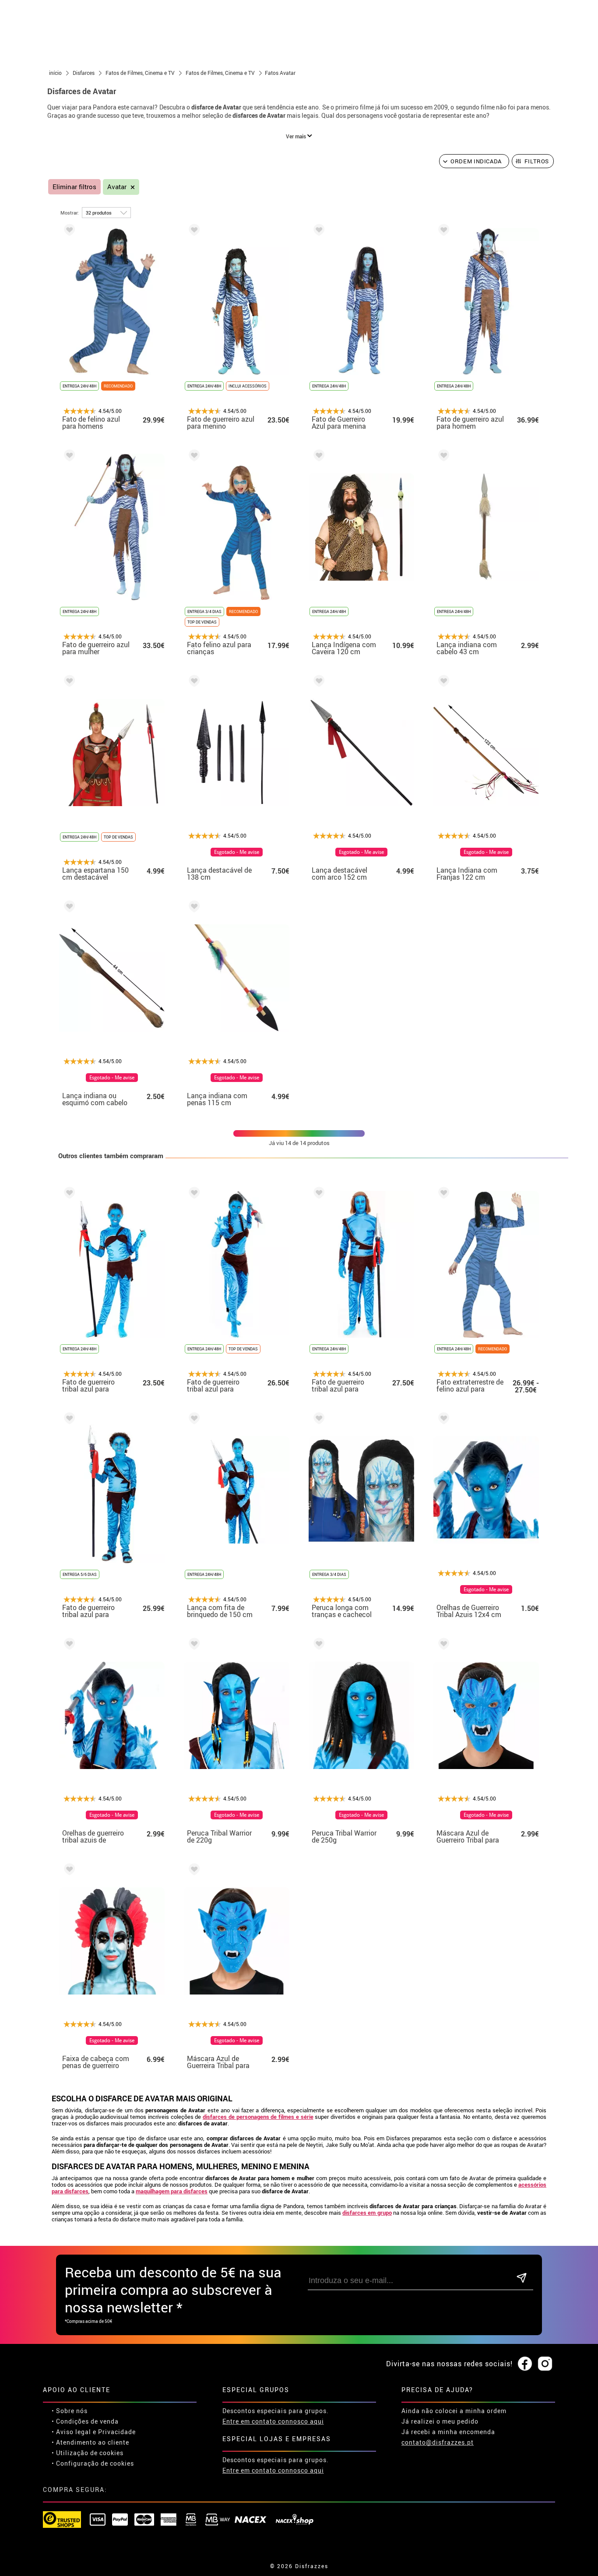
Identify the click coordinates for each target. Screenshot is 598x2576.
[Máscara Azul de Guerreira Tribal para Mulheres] (193, 1871)
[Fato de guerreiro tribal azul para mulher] (193, 1194)
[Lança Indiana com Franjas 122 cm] (442, 682)
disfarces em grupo (367, 2213)
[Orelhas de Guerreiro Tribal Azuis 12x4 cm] (442, 1420)
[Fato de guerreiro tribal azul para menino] (68, 1420)
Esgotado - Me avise (237, 852)
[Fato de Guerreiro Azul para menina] (317, 231)
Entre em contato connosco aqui (273, 2421)
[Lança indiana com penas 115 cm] (193, 908)
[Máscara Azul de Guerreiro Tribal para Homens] (442, 1645)
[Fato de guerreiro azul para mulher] (68, 457)
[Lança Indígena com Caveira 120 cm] (317, 457)
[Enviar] (522, 2278)
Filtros (537, 161)
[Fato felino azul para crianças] (193, 457)
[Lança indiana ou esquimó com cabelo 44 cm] (68, 908)
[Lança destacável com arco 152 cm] (317, 682)
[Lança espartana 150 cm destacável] (68, 682)
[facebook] (525, 2364)
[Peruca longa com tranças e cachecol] (317, 1420)
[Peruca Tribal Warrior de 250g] (317, 1645)
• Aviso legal (71, 2432)
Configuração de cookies (95, 2463)
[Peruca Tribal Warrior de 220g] (193, 1645)
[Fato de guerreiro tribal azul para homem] (317, 1194)
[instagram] (545, 2364)
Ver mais (297, 136)
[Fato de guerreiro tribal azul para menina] (68, 1194)
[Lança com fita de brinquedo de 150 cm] (193, 1420)
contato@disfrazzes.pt (438, 2442)
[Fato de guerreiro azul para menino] (193, 231)
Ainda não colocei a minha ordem (454, 2411)
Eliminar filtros (74, 187)
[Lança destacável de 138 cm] (193, 682)
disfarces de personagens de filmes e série (258, 2117)
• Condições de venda (85, 2421)
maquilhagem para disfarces (172, 2191)
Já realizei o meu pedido (440, 2421)
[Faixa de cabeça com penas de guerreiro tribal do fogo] (68, 1871)
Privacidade (117, 2432)
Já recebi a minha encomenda (448, 2432)
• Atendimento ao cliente (90, 2442)
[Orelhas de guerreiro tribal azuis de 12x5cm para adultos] (68, 1645)
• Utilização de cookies (88, 2453)
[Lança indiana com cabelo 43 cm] (442, 457)
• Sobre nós (70, 2411)
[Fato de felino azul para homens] (68, 231)
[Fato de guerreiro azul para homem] (442, 231)
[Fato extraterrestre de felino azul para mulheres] (442, 1194)
